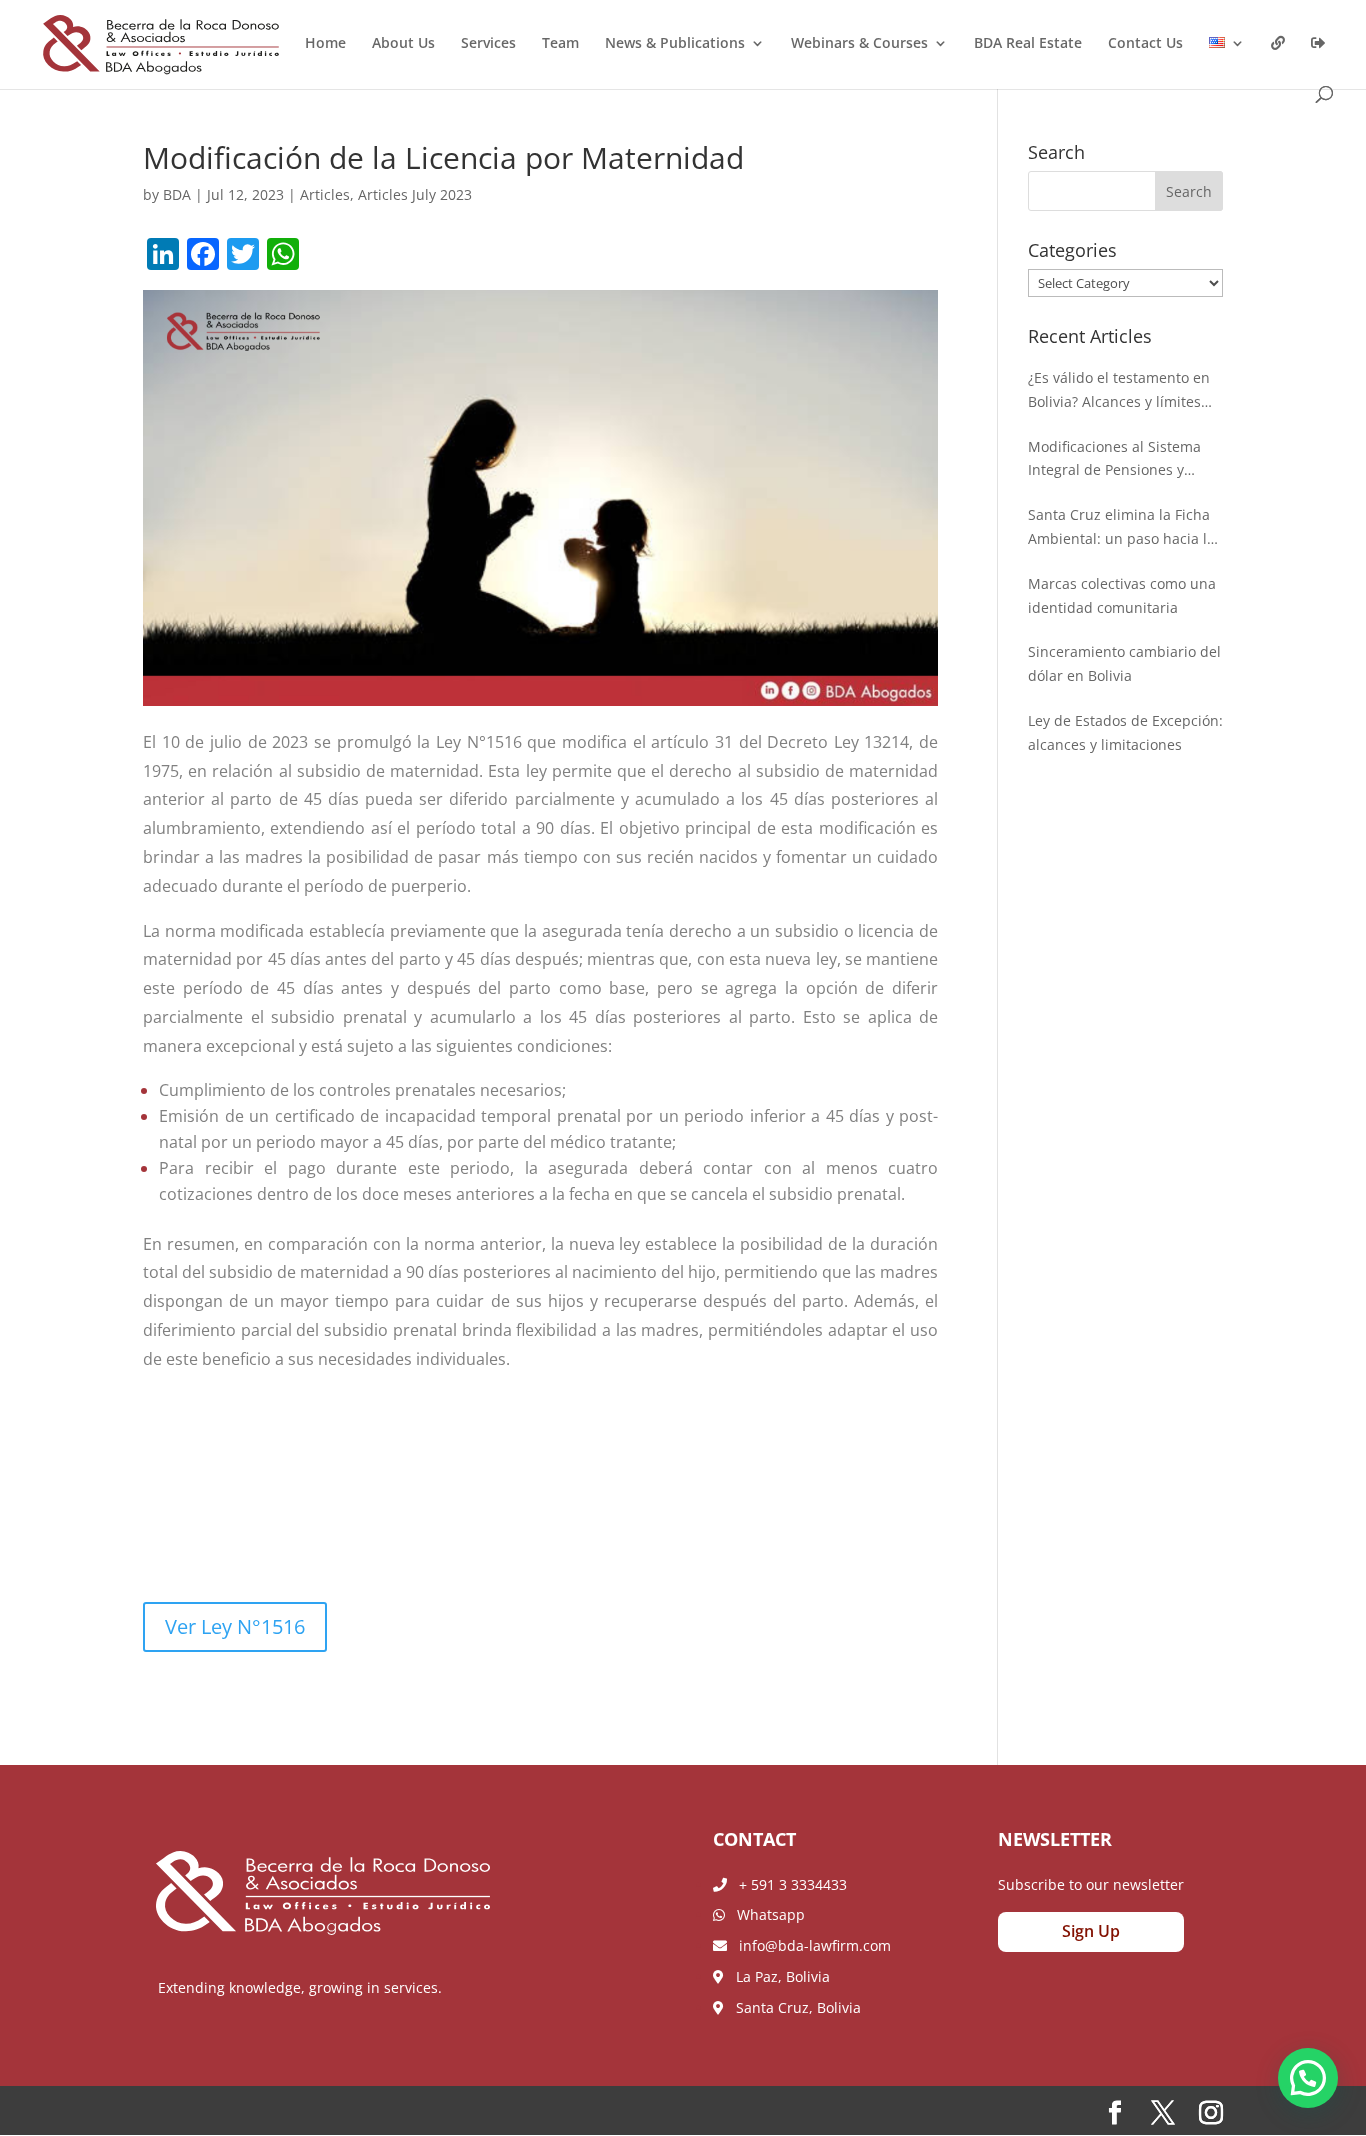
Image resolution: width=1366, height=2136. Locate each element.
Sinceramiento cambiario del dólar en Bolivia (1124, 663)
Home (325, 44)
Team (560, 44)
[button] (1308, 2078)
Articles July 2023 (415, 194)
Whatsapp (765, 1914)
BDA (177, 194)
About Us (403, 44)
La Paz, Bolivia (777, 1976)
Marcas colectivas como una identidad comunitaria (1122, 595)
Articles (325, 194)
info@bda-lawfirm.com (809, 1945)
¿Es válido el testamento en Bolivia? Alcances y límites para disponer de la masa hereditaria (1119, 391)
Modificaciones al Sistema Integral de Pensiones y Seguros (1114, 460)
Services (488, 44)
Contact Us (1145, 44)
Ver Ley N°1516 (235, 1626)
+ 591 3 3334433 (787, 1884)
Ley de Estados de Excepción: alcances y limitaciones (1125, 732)
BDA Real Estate (1028, 44)
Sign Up (1091, 1931)
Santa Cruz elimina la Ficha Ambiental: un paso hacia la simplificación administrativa (1124, 528)
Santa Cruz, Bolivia (792, 2007)
